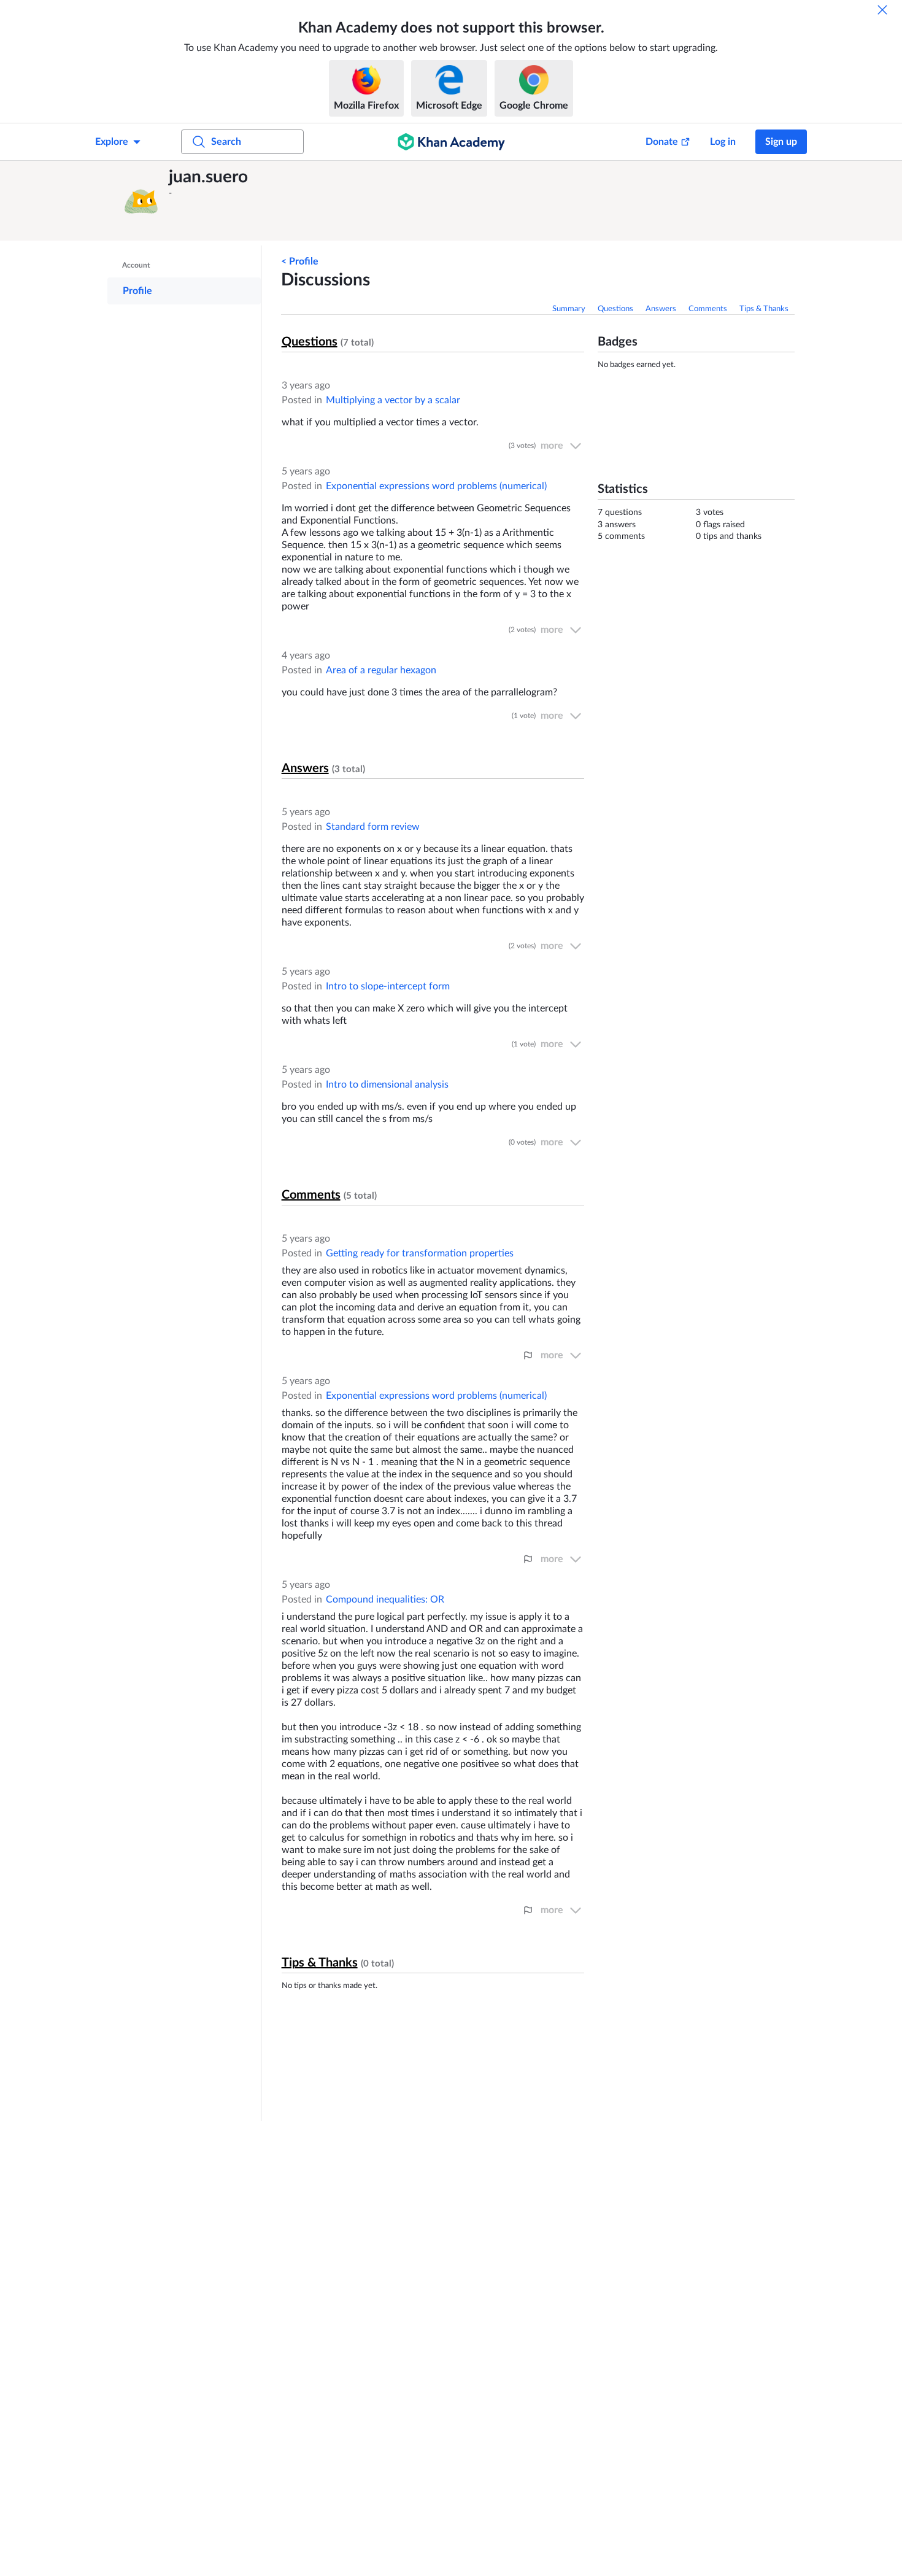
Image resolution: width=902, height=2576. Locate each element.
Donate (662, 142)
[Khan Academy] (451, 142)
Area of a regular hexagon (381, 670)
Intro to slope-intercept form (388, 986)
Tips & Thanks (764, 309)
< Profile (300, 261)
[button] (141, 201)
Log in (723, 142)
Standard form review (373, 827)
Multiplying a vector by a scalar (393, 400)
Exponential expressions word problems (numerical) (436, 486)
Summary (569, 309)
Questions (615, 309)
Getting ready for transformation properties (420, 1253)
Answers (661, 309)
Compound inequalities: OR (385, 1599)
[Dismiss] (882, 10)
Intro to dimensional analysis (387, 1085)
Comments (708, 309)
